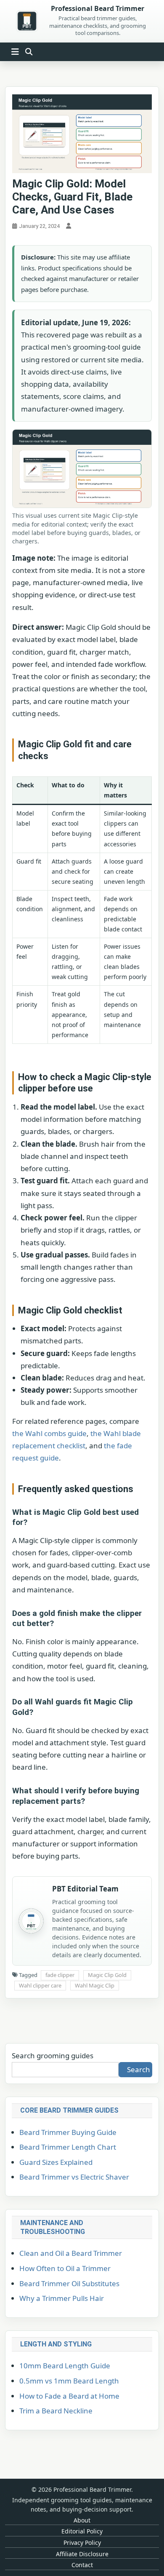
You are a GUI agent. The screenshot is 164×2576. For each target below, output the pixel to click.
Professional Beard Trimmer (98, 9)
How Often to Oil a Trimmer (65, 2268)
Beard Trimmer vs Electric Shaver (74, 2177)
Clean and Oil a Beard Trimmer (71, 2253)
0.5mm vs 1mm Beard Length (69, 2381)
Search (139, 2069)
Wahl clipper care (40, 1985)
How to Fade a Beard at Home (69, 2396)
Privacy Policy (82, 2543)
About (82, 2520)
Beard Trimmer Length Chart (68, 2147)
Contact (82, 2565)
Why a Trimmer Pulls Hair (62, 2298)
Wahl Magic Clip (95, 1985)
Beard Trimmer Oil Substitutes (69, 2283)
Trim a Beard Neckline (56, 2411)
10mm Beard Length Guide (65, 2366)
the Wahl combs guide (49, 1433)
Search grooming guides (53, 2056)
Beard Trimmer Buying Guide (68, 2132)
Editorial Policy (82, 2531)
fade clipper (60, 1975)
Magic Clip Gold (107, 1975)
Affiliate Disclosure (82, 2554)
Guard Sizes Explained (56, 2162)
